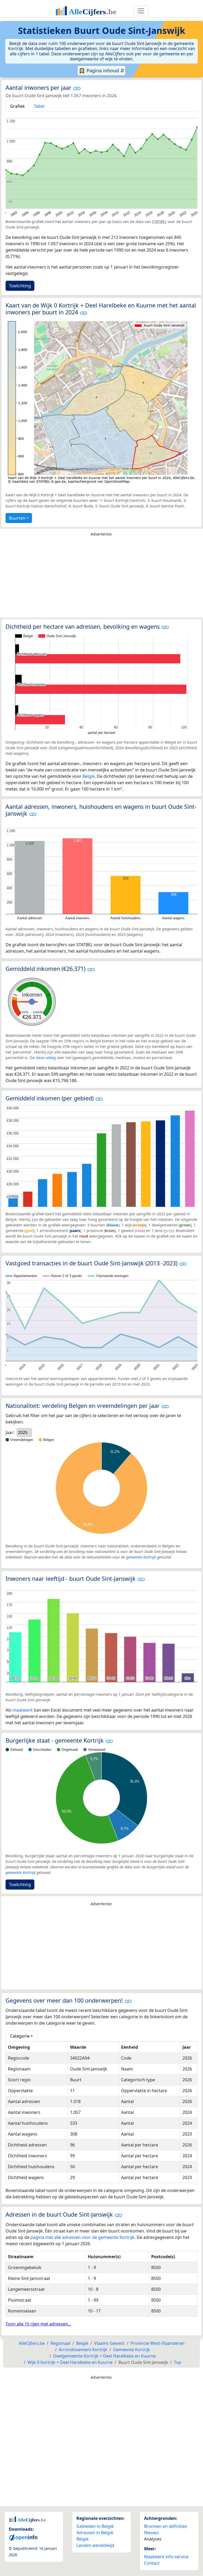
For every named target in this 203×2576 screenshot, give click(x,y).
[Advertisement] (101, 578)
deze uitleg (46, 1058)
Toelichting (20, 286)
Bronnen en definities (166, 2526)
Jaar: (10, 1432)
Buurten (17, 518)
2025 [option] (23, 1432)
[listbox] (24, 1432)
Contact (152, 2563)
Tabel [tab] (39, 106)
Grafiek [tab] (17, 106)
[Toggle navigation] (141, 11)
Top (178, 2362)
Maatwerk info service (166, 2557)
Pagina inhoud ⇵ (105, 70)
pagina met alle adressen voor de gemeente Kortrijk (82, 2237)
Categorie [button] (20, 2036)
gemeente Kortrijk (141, 1557)
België (89, 776)
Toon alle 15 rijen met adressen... (38, 2324)
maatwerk (23, 1710)
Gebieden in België (95, 2526)
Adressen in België (95, 2533)
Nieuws (151, 2533)
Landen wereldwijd (95, 2545)
